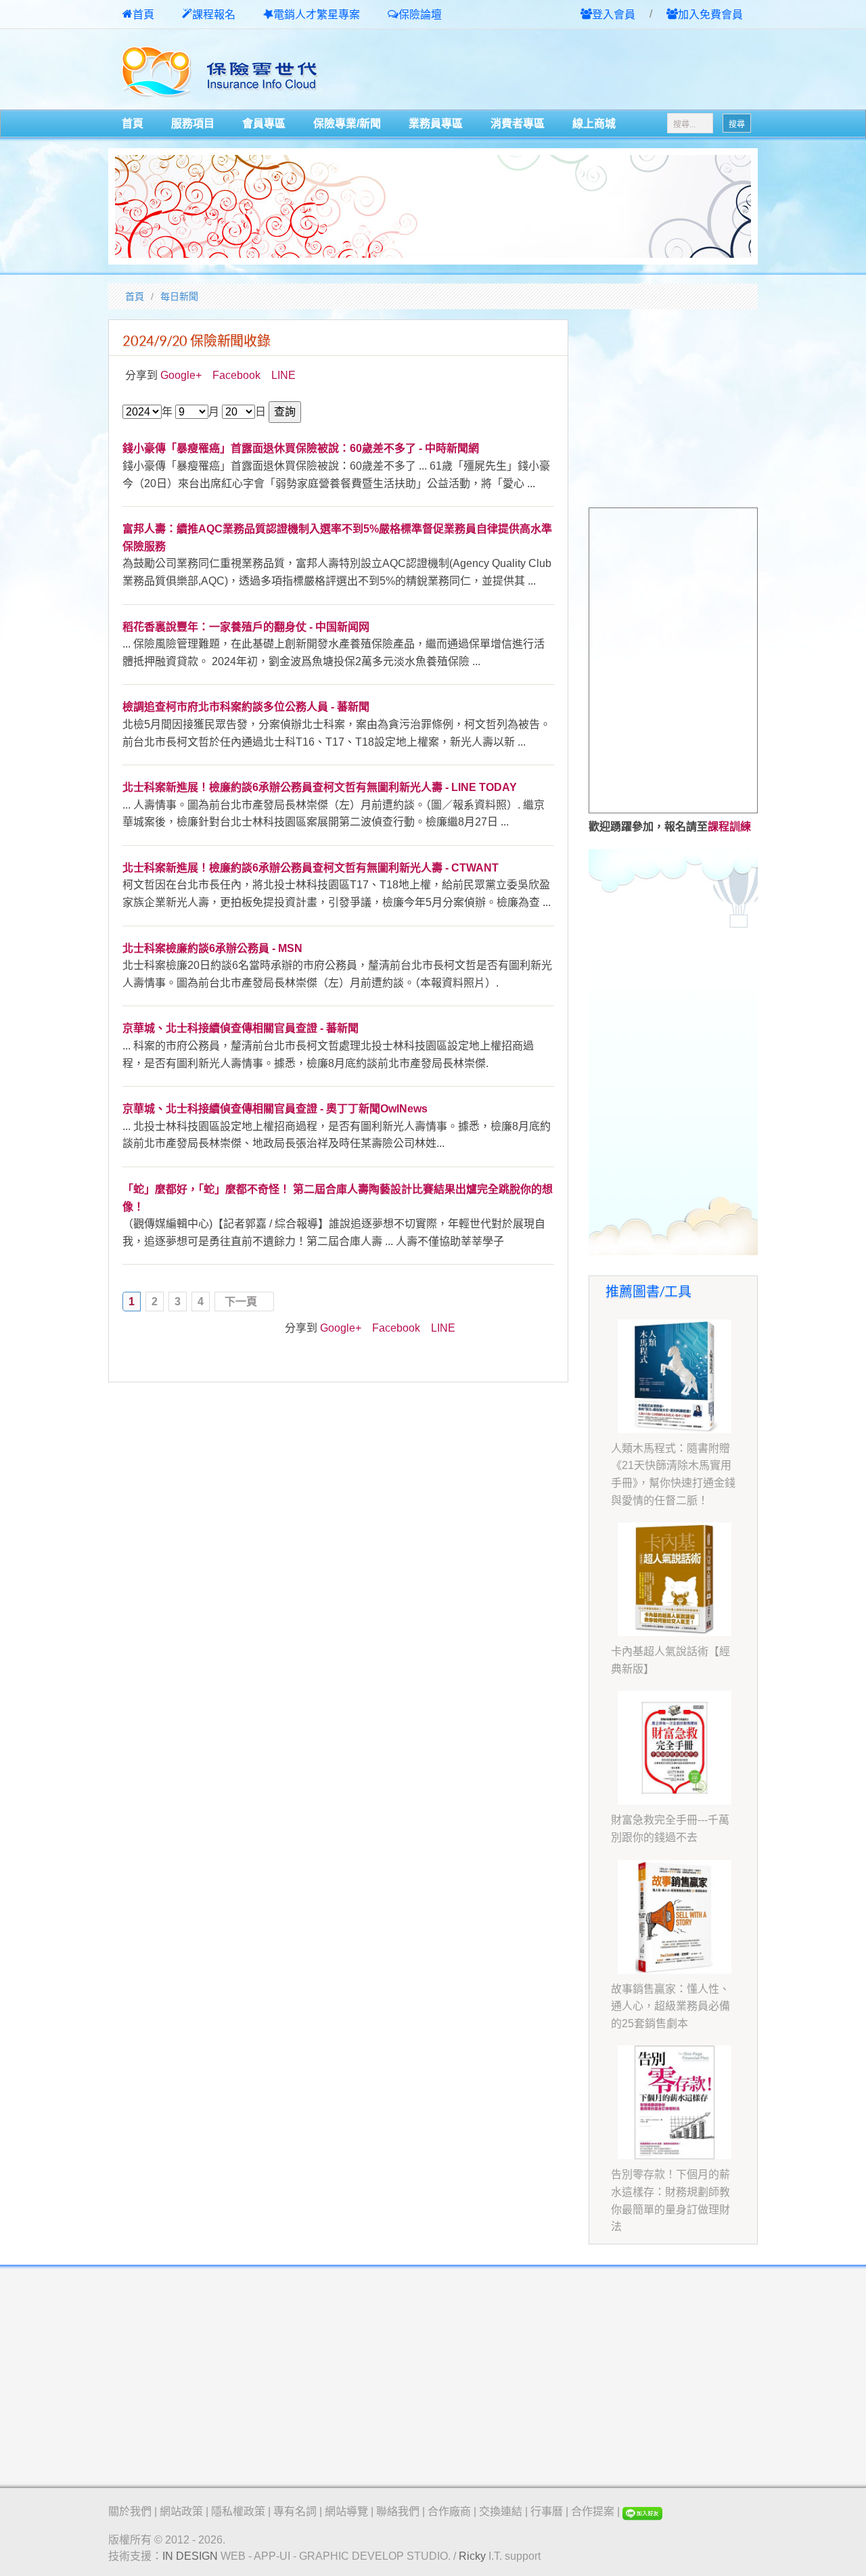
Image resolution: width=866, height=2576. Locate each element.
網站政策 (181, 2511)
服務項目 (193, 123)
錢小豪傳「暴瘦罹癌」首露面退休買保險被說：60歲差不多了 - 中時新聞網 (301, 448)
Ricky (472, 2556)
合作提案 (593, 2511)
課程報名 (214, 15)
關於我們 (130, 2511)
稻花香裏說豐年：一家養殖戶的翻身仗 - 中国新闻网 (246, 627)
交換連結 (501, 2511)
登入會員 (614, 15)
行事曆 (547, 2511)
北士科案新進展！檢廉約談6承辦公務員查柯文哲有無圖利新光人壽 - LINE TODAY (320, 787)
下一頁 (241, 1302)
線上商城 (594, 123)
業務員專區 (436, 123)
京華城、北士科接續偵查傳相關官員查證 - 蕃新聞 (241, 1028)
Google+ (181, 375)
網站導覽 (346, 2511)
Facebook (236, 375)
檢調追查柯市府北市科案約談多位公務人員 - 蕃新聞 (246, 707)
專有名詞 (295, 2511)
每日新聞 (179, 296)
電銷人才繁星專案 (317, 15)
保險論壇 (420, 15)
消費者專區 (518, 123)
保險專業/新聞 (347, 123)
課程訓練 (729, 827)
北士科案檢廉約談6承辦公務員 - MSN (212, 948)
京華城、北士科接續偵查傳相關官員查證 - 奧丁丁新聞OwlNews (275, 1109)
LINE (283, 375)
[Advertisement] (599, 70)
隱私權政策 (238, 2511)
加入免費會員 (710, 15)
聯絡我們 (398, 2511)
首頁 (143, 15)
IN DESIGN (190, 2556)
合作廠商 (449, 2511)
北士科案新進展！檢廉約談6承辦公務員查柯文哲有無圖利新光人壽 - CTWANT (311, 868)
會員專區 (264, 123)
